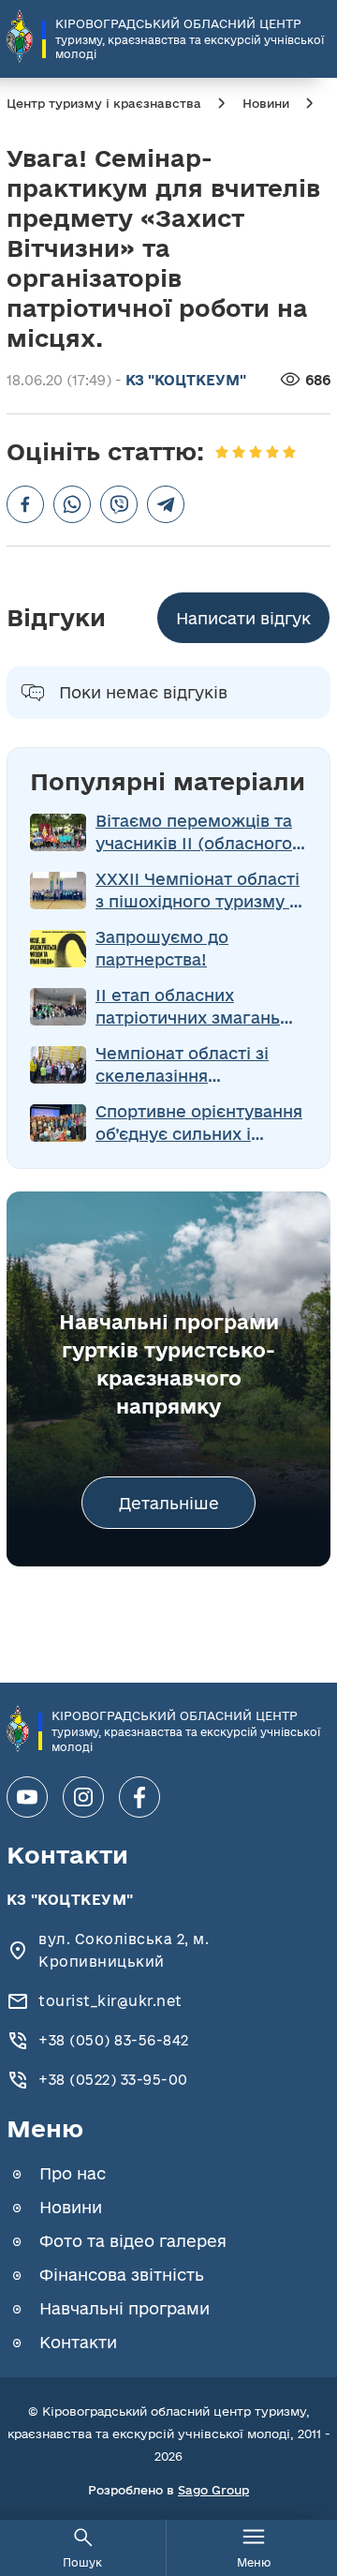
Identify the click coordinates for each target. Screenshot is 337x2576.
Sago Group (213, 2490)
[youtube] (27, 1797)
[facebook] (139, 1797)
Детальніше (169, 1503)
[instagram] (83, 1797)
